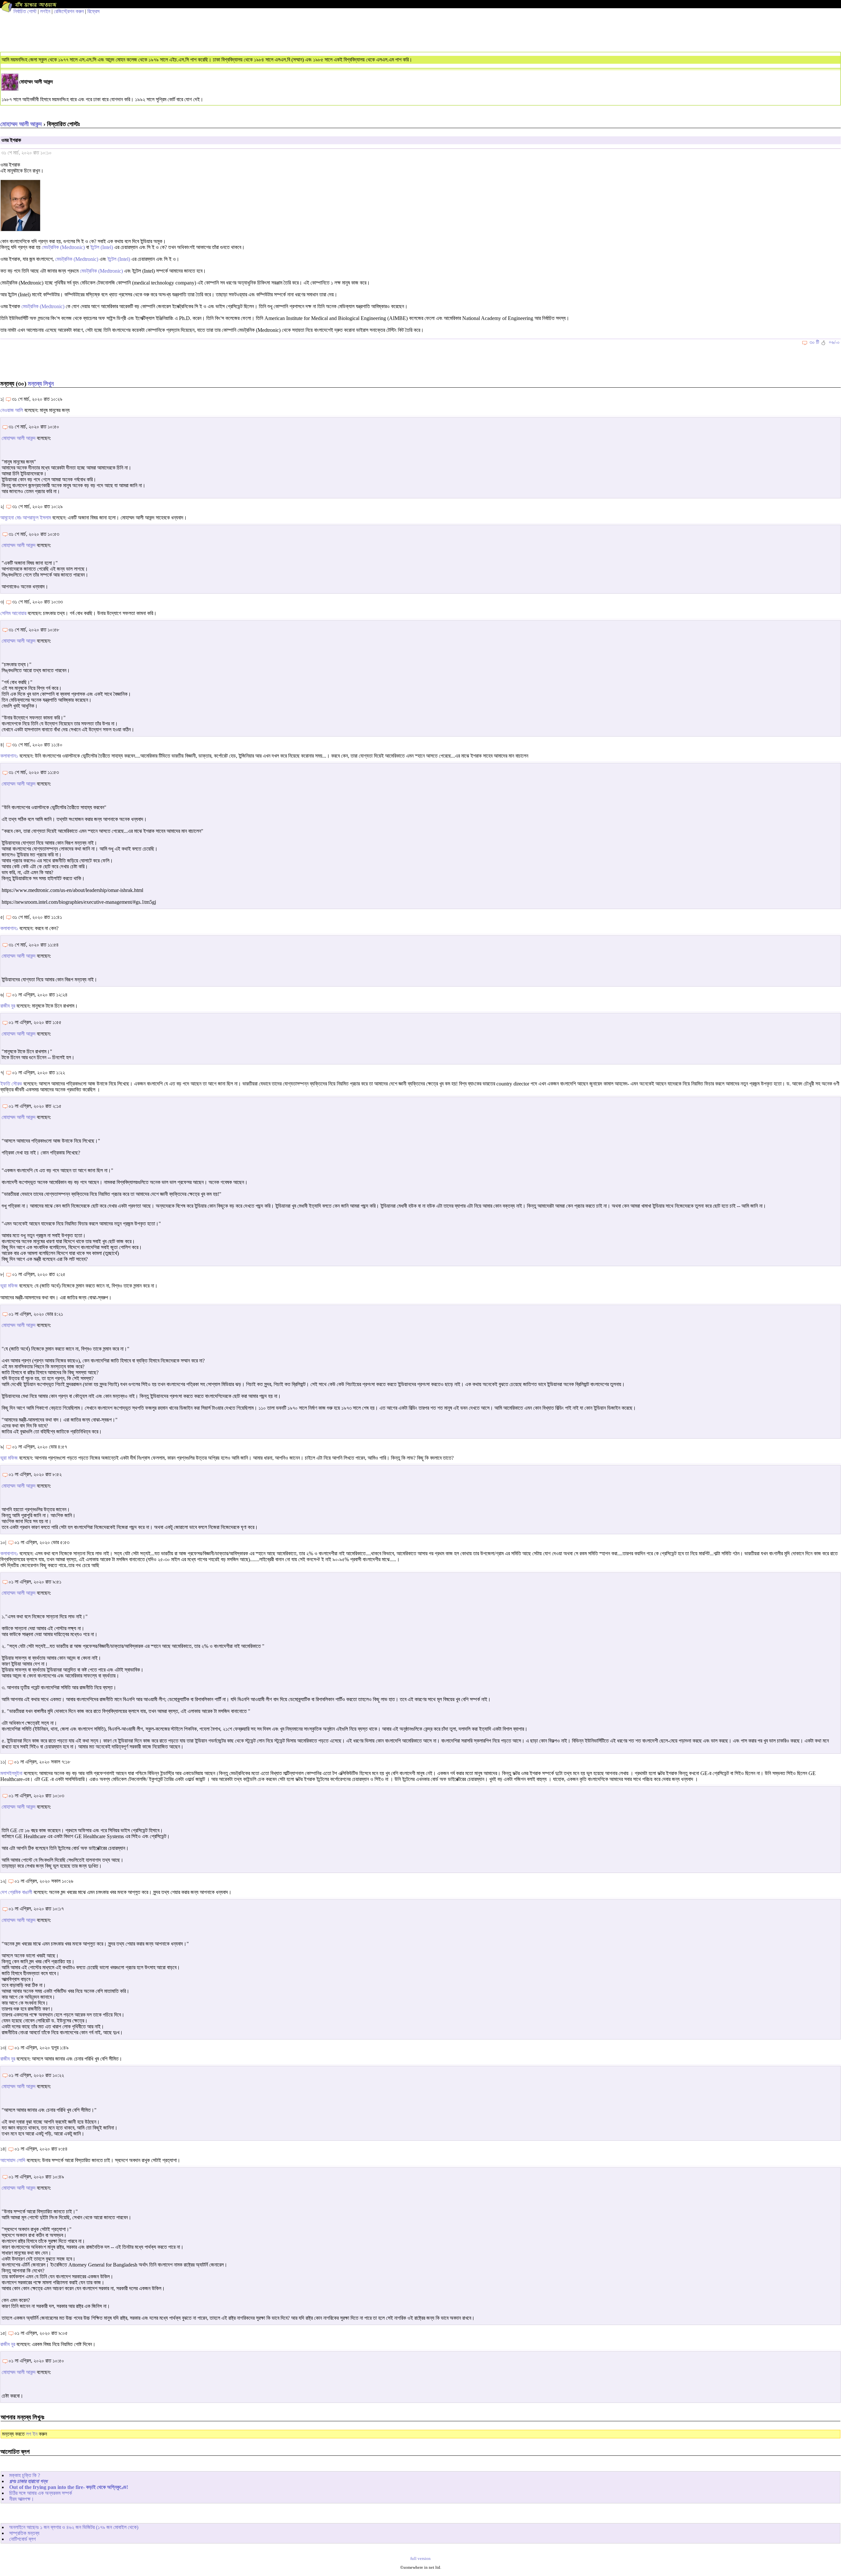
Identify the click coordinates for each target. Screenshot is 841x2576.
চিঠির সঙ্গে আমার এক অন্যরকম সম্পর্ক (41, 2493)
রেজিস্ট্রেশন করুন (69, 11)
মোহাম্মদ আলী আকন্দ (21, 124)
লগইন (45, 11)
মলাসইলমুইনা (11, 1773)
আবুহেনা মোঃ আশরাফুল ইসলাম (26, 518)
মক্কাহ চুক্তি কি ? (25, 2475)
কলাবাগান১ (9, 756)
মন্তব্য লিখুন (41, 384)
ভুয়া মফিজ (9, 1286)
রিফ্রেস (93, 11)
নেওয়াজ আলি (12, 410)
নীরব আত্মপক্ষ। (22, 2499)
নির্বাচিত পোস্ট (25, 11)
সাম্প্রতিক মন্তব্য (24, 2533)
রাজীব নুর (8, 1006)
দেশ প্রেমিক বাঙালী (16, 1892)
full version (420, 2559)
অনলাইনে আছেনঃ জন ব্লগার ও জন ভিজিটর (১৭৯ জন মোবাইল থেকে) (74, 2527)
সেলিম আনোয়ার (13, 613)
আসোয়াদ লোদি (13, 2160)
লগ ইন (32, 2434)
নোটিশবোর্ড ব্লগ (23, 2539)
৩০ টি (814, 342)
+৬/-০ (834, 342)
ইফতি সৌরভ (11, 1084)
